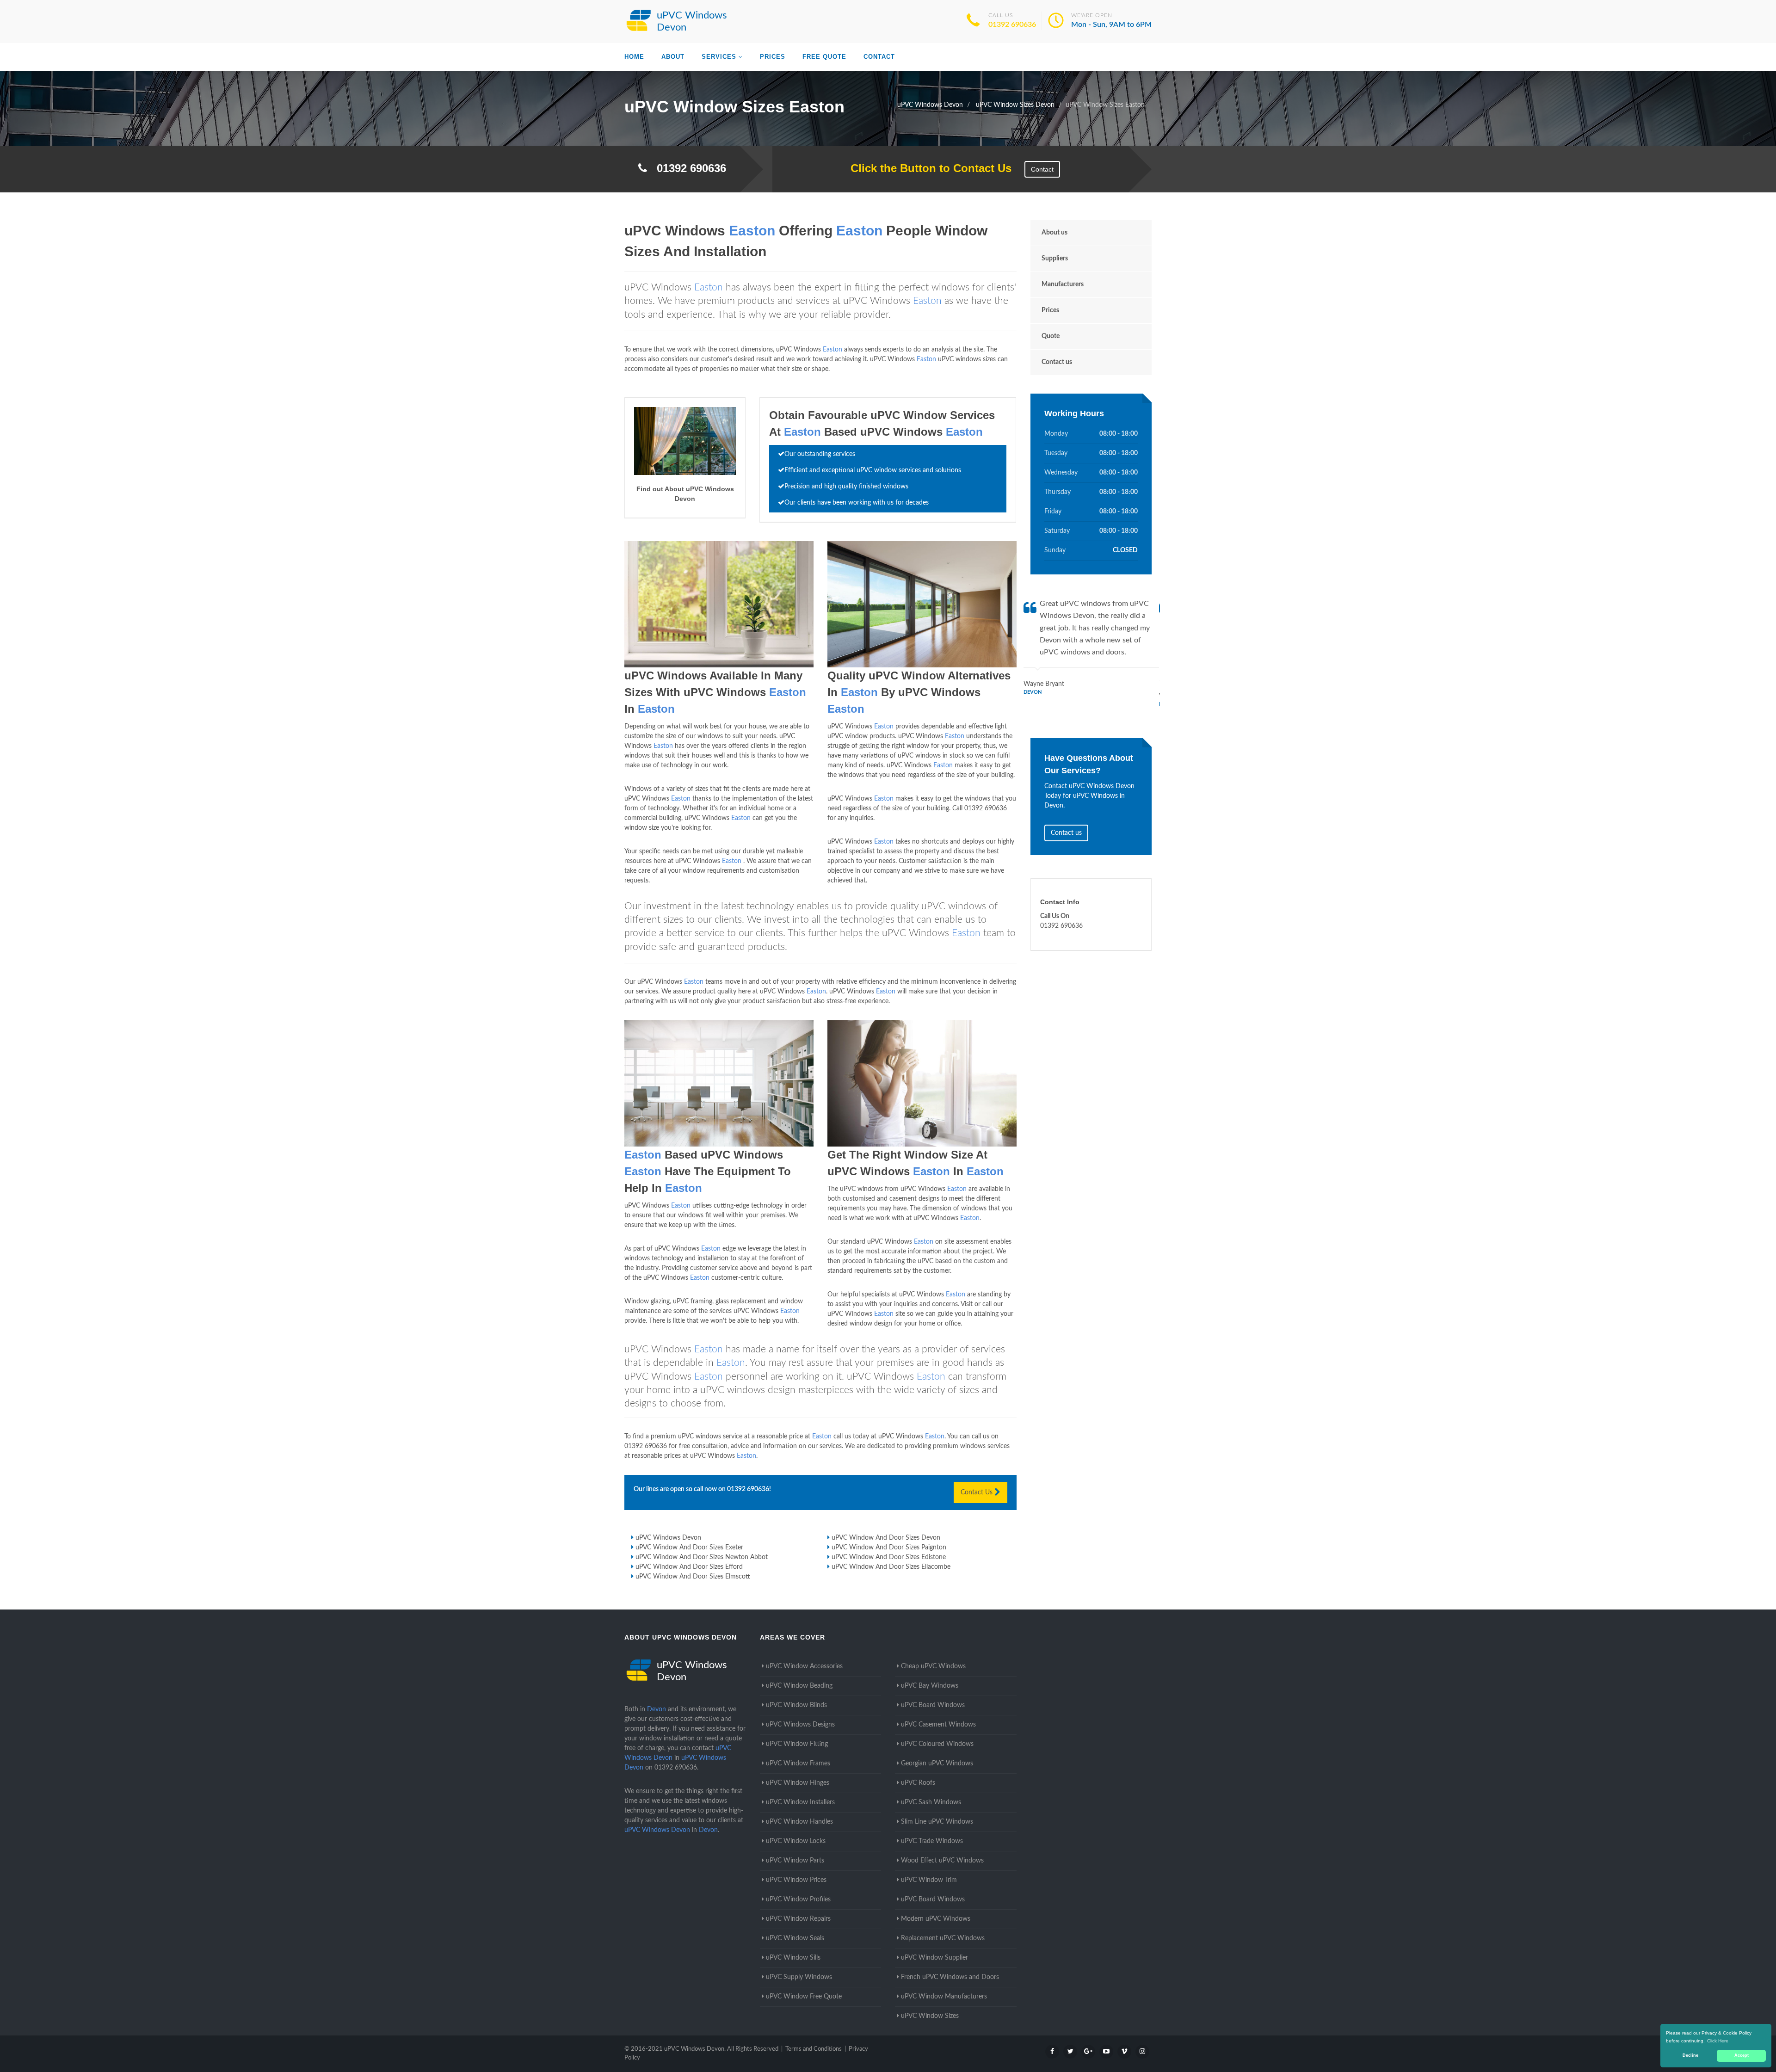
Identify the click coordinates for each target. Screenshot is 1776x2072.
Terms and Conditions (814, 2049)
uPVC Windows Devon (668, 1538)
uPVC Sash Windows (931, 1802)
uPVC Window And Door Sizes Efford (689, 1567)
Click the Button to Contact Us (926, 168)
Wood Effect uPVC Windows (942, 1861)
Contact (879, 57)
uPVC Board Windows (933, 1705)
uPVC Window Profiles (798, 1899)
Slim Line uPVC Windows (937, 1822)
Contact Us (977, 1492)
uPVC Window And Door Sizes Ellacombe (891, 1567)
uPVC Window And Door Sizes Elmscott (693, 1577)
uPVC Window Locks (796, 1841)
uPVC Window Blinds (796, 1705)
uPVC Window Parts (795, 1861)
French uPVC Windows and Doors (950, 1977)
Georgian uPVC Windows (937, 1764)
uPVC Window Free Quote (804, 1997)
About (673, 57)
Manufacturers (1063, 284)
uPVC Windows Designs (800, 1725)
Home (634, 57)
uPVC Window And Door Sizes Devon (886, 1538)
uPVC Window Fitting (797, 1744)
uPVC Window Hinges (798, 1783)
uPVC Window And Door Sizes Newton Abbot (702, 1557)
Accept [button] (1742, 2055)
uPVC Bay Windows (930, 1686)
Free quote (824, 57)
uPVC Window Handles (799, 1822)
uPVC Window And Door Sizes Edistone (889, 1557)
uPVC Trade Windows (932, 1841)
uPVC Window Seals (795, 1938)
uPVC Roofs (918, 1783)
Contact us (1057, 362)
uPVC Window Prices (796, 1880)
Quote (1051, 336)
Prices (773, 57)
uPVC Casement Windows (938, 1725)
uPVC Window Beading (799, 1686)
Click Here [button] (1718, 2041)
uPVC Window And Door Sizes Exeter (689, 1548)
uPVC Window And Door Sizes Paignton (889, 1548)
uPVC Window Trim (929, 1880)
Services (719, 57)
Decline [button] (1690, 2055)
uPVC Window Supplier (934, 1958)
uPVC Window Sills (793, 1958)
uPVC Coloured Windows (937, 1744)
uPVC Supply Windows (799, 1977)
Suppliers (1055, 259)
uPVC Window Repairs (798, 1919)
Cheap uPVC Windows (933, 1666)
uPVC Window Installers (800, 1802)
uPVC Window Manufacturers (944, 1997)
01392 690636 (1012, 25)
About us (1054, 233)
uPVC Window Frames (798, 1764)
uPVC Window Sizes (930, 2016)
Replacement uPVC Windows (943, 1938)
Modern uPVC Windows (936, 1919)
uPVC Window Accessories (804, 1666)
